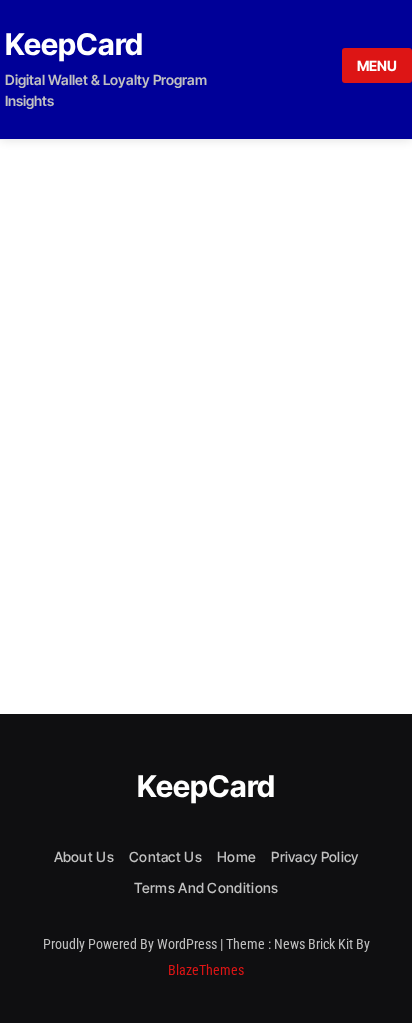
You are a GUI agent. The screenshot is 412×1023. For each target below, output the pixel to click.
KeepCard (74, 44)
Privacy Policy (314, 856)
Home (236, 856)
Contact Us (165, 856)
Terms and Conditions (206, 887)
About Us (84, 856)
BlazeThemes (206, 970)
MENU (377, 65)
